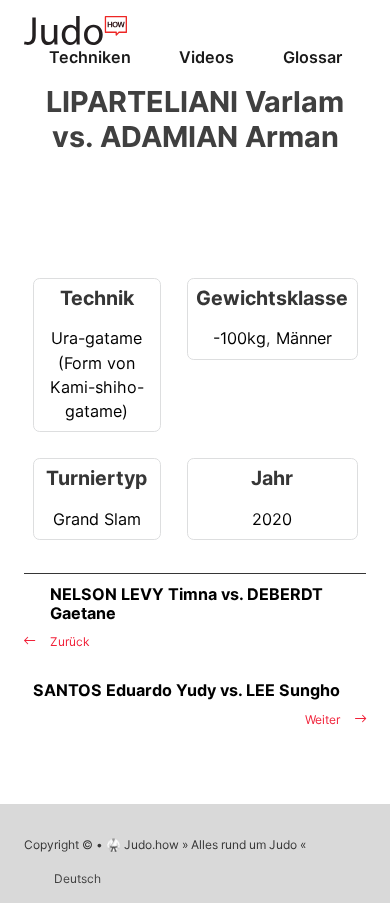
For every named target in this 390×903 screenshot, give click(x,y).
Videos (206, 57)
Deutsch (77, 878)
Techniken (90, 57)
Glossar (312, 57)
